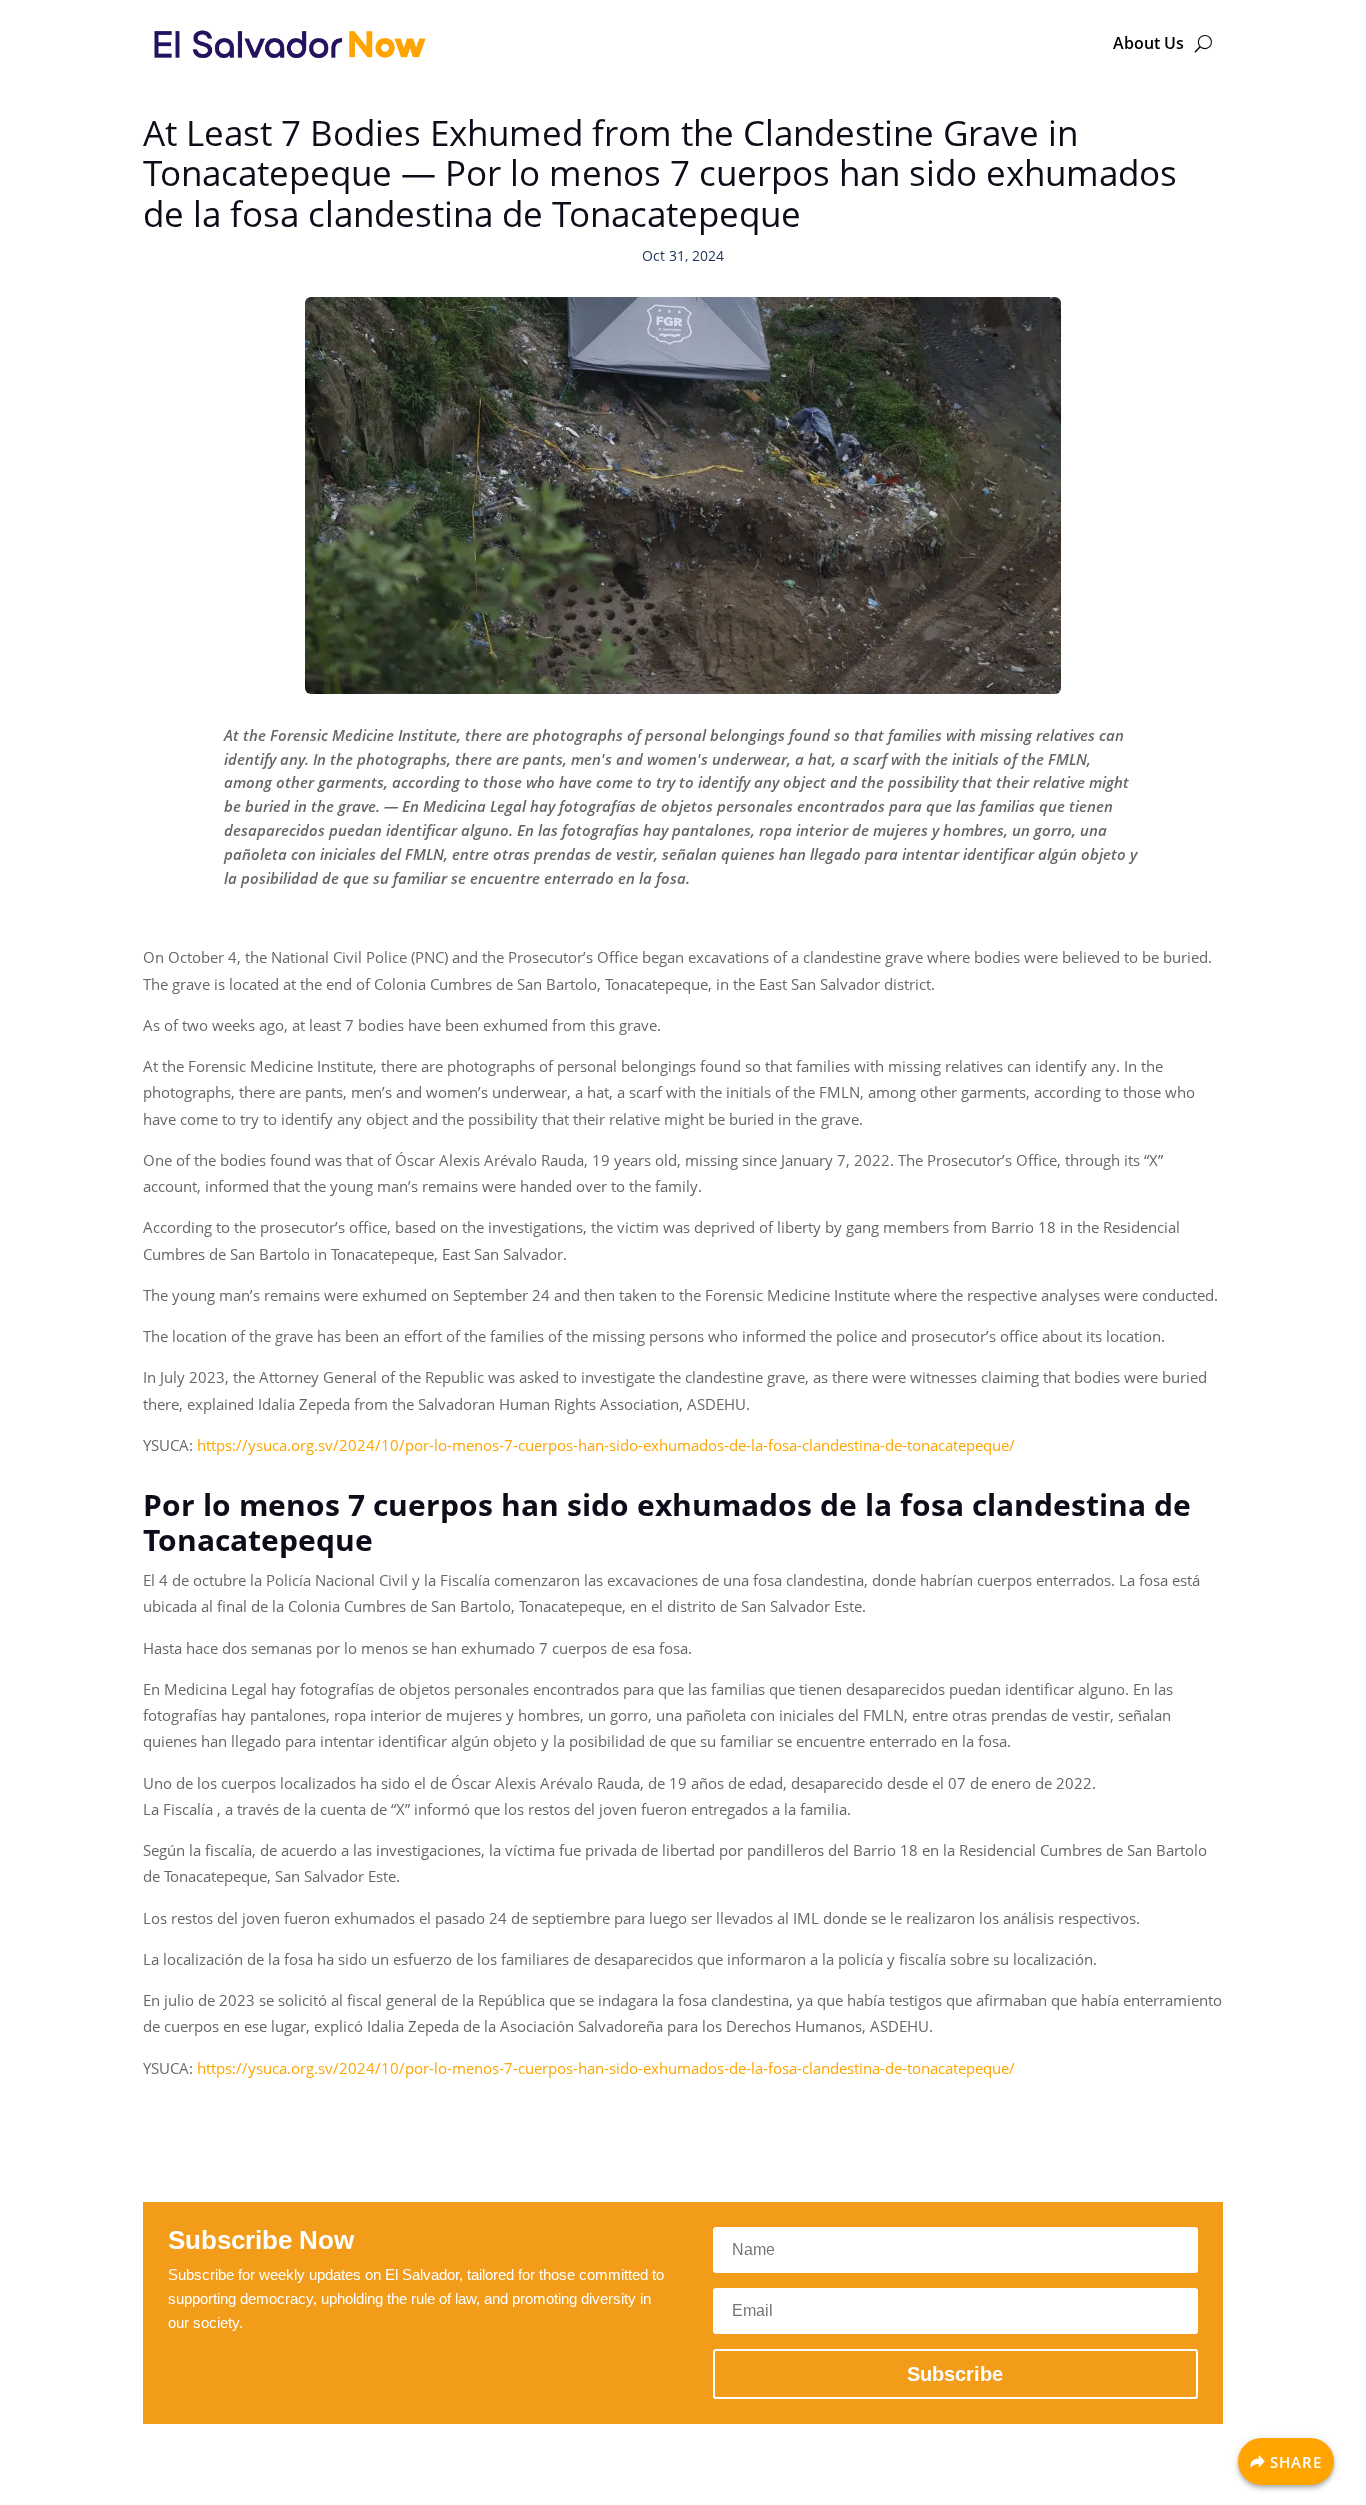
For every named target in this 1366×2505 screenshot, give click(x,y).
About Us (1148, 43)
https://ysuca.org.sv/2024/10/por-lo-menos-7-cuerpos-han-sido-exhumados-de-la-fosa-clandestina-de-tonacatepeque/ (606, 1445)
